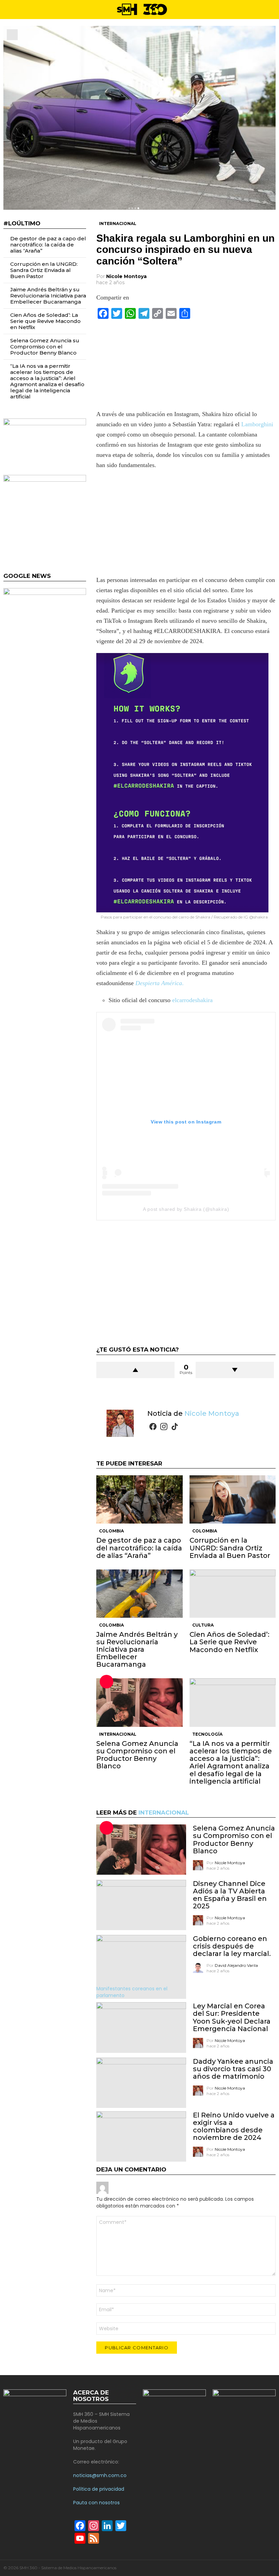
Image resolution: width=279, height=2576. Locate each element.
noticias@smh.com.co (100, 2475)
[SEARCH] (273, 10)
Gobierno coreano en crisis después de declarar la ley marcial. (232, 1946)
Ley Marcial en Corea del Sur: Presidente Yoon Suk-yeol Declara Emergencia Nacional (232, 2017)
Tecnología (207, 1734)
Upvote (135, 1370)
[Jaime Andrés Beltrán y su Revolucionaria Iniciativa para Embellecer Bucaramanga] (139, 1594)
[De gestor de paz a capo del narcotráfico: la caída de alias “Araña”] (139, 1499)
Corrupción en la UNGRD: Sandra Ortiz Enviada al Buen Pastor (230, 1548)
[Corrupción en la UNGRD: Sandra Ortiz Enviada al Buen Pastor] (233, 1499)
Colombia (111, 1531)
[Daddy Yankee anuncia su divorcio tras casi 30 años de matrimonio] (141, 2083)
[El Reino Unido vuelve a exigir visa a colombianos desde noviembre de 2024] (141, 2136)
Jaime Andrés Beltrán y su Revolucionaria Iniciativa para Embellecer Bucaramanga (137, 1649)
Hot (106, 1682)
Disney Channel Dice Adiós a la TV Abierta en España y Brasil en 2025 (230, 1895)
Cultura (203, 1625)
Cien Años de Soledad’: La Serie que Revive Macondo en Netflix (229, 1642)
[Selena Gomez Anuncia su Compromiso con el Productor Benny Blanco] (139, 1702)
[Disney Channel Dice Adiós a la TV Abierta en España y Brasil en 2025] (141, 1905)
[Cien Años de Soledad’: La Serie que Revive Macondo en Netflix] (233, 1594)
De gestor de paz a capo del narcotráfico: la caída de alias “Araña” (139, 1548)
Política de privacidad (99, 2489)
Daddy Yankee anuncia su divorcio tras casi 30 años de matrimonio (233, 2069)
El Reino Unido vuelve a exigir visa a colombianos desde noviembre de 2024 (234, 2126)
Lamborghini (257, 424)
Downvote (235, 1370)
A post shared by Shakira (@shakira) (186, 1209)
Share (12, 35)
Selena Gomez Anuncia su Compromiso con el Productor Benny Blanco (137, 1755)
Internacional (118, 1734)
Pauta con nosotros (96, 2503)
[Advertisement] (186, 525)
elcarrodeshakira (192, 1000)
